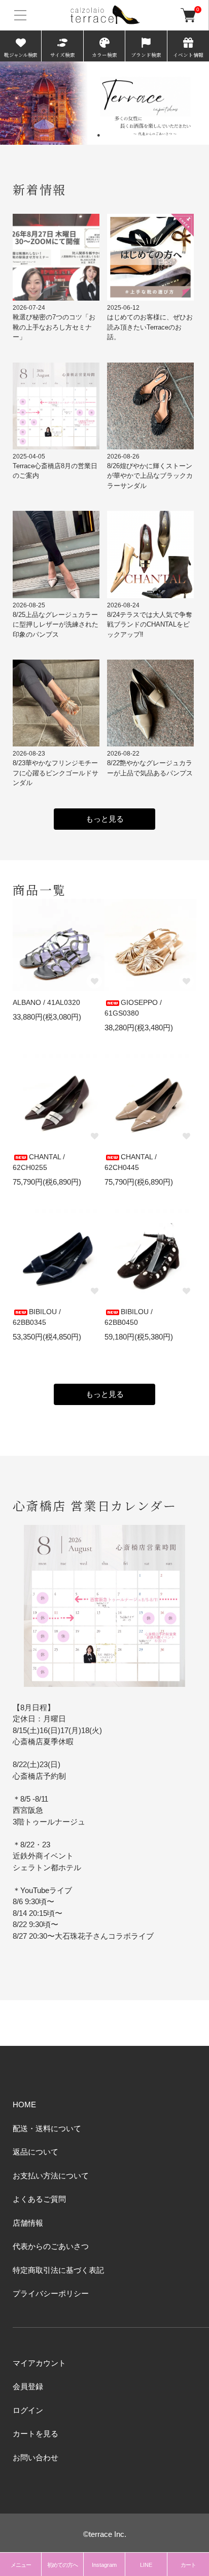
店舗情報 (28, 2223)
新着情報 (40, 189)
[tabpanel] (104, 103)
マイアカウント (39, 2363)
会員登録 (28, 2386)
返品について (36, 2152)
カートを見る (36, 2434)
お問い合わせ (36, 2457)
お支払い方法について (51, 2176)
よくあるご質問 (39, 2199)
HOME (24, 2105)
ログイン (28, 2410)
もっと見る (105, 819)
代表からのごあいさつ (51, 2246)
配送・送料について (47, 2128)
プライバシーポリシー (51, 2293)
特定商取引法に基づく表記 (58, 2270)
